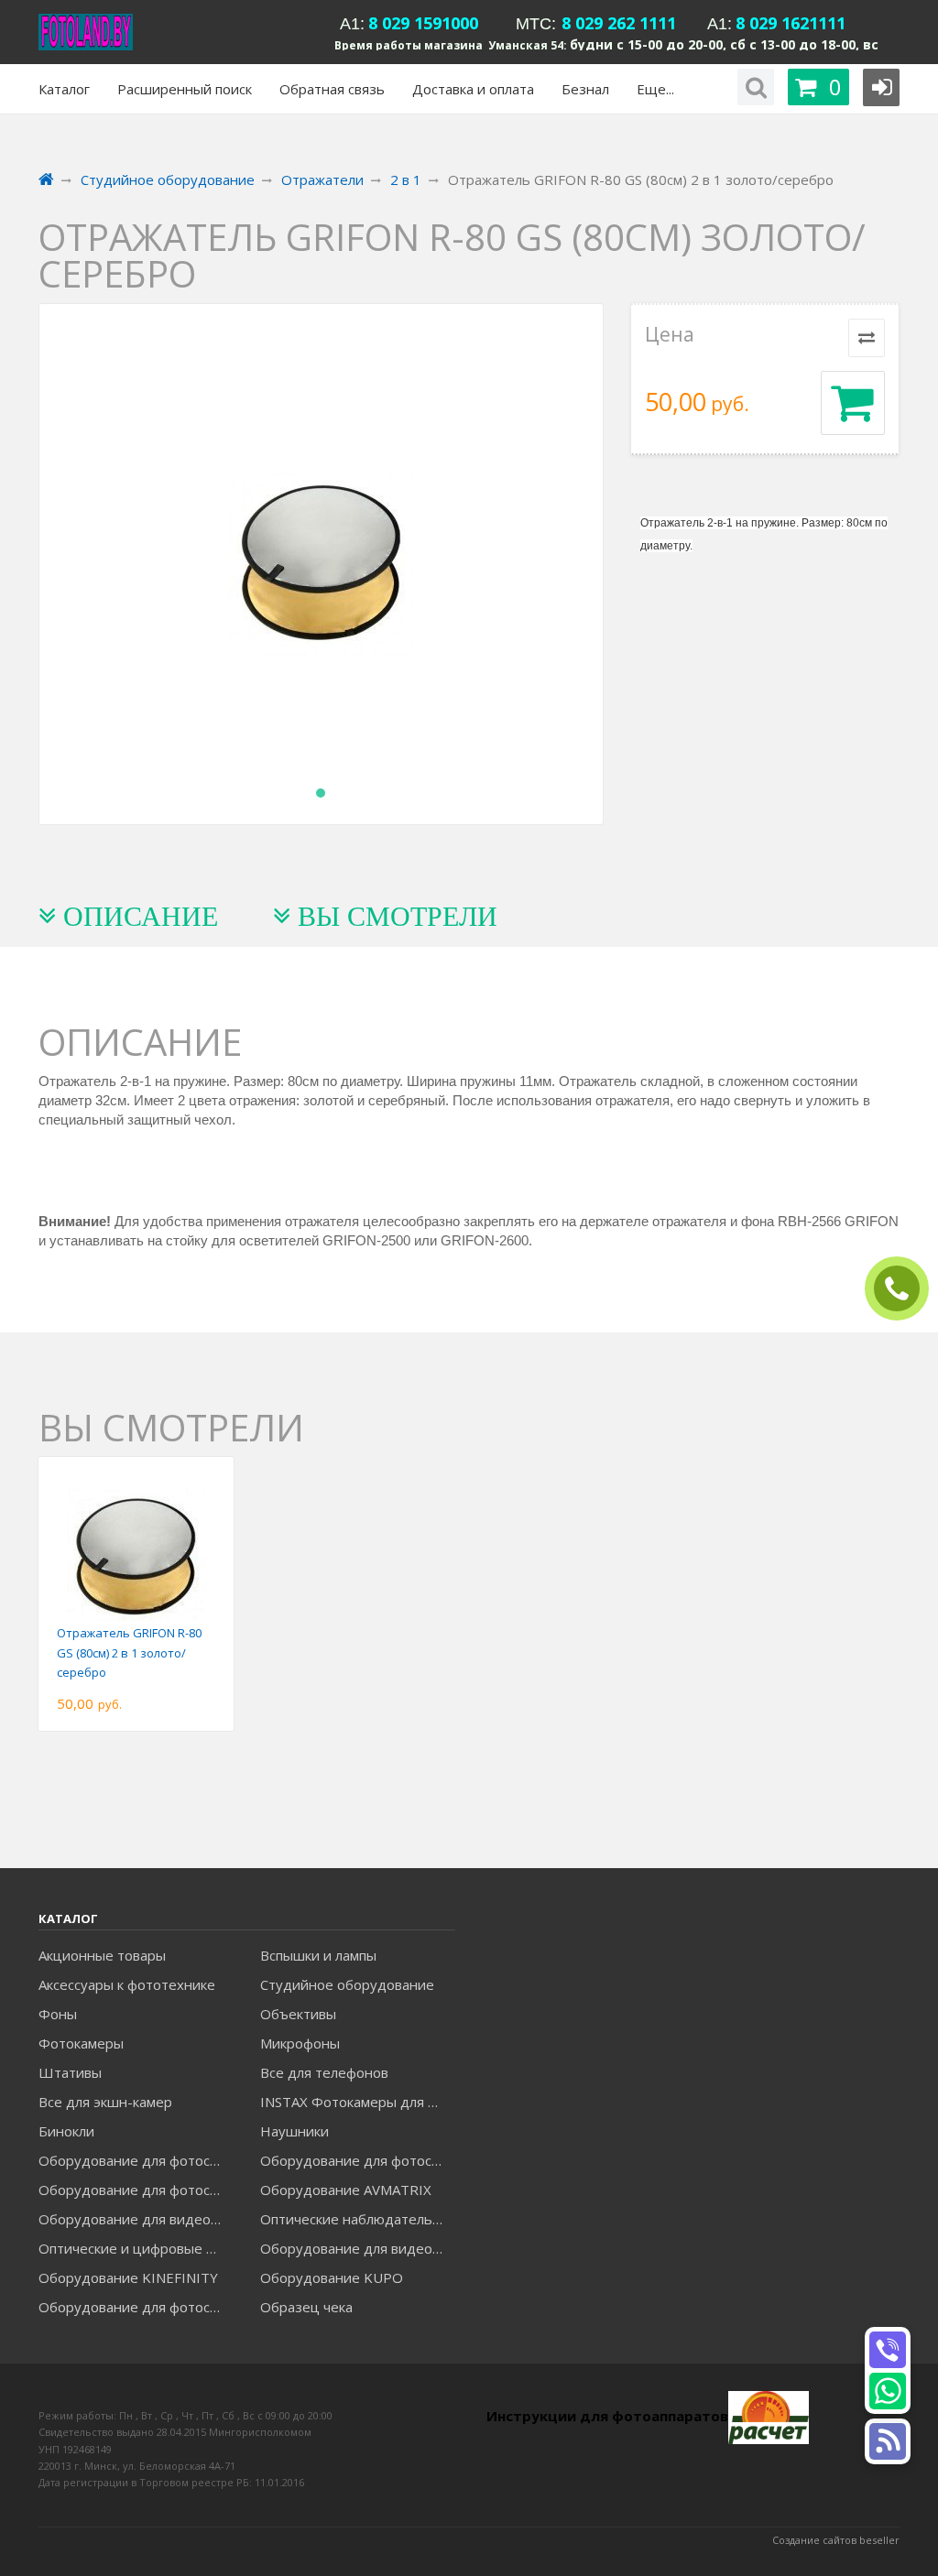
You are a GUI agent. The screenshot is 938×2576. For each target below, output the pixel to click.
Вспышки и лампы (318, 1955)
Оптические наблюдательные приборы (358, 2219)
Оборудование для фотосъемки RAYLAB (136, 2307)
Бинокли (66, 2131)
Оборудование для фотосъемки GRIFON (136, 2190)
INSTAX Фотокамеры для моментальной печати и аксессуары (358, 2102)
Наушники (294, 2131)
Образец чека (306, 2307)
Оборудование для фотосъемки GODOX (358, 2160)
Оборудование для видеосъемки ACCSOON (358, 2248)
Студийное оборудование (347, 1984)
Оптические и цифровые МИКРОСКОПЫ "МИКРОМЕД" (136, 2248)
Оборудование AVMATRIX (346, 2190)
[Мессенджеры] (888, 2441)
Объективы (298, 2014)
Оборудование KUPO (332, 2277)
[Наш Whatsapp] (888, 2391)
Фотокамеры (81, 2043)
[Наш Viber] (888, 2350)
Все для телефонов (324, 2072)
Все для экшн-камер (105, 2102)
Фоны (58, 2014)
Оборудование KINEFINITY (128, 2277)
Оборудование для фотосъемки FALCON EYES (136, 2160)
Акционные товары (102, 1955)
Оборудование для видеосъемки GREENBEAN (136, 2219)
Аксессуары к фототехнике (127, 1984)
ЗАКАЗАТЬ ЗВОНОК (904, 1289)
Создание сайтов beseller (836, 2540)
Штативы (70, 2072)
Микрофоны (300, 2043)
